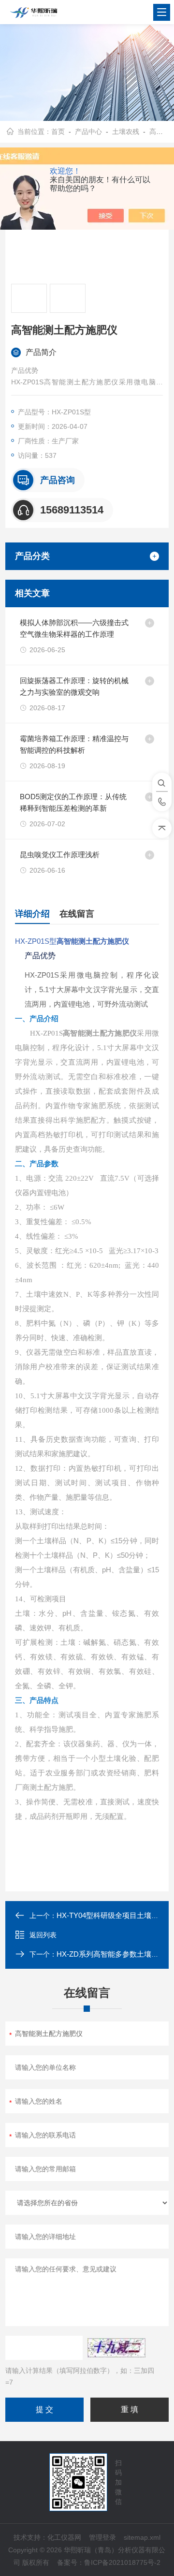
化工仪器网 (64, 2537)
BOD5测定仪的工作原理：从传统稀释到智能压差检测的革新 (73, 802)
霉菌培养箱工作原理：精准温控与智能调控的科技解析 (74, 744)
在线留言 (77, 914)
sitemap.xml (142, 2537)
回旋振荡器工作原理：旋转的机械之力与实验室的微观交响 (74, 686)
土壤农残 (126, 132)
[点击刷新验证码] (116, 2348)
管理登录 (102, 2537)
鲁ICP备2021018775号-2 (122, 2562)
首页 (58, 132)
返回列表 (43, 1935)
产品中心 (88, 132)
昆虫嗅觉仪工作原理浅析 (60, 855)
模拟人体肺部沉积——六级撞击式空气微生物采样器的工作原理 (74, 628)
